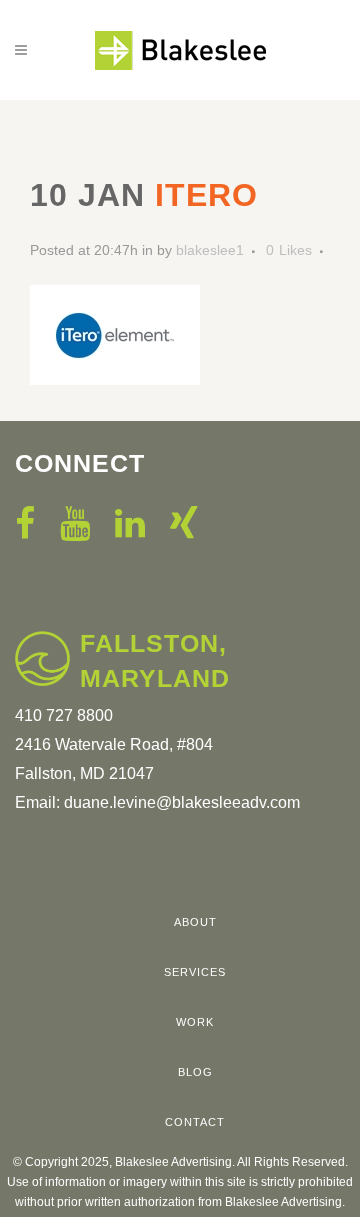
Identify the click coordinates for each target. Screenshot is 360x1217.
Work (195, 1022)
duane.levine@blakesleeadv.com (182, 802)
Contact (195, 1122)
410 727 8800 (64, 715)
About (195, 922)
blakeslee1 (210, 250)
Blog (195, 1072)
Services (195, 972)
